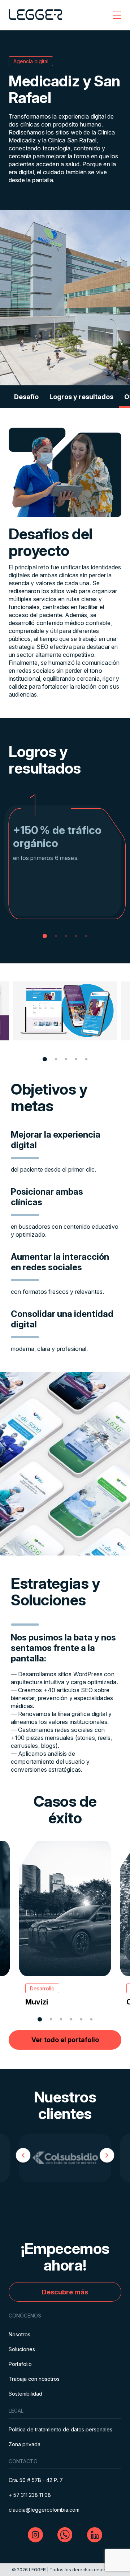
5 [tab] (86, 936)
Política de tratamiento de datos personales (60, 2429)
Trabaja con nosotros (34, 2379)
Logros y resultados (81, 397)
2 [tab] (56, 936)
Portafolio (20, 2364)
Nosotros (19, 2334)
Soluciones (22, 2349)
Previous (23, 2157)
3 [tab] (66, 936)
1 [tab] (45, 936)
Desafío (26, 397)
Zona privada (25, 2444)
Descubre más (65, 2292)
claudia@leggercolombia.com (44, 2510)
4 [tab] (76, 936)
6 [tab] (92, 2019)
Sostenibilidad (25, 2394)
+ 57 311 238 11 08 (30, 2495)
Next (107, 2157)
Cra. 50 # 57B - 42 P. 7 (36, 2480)
